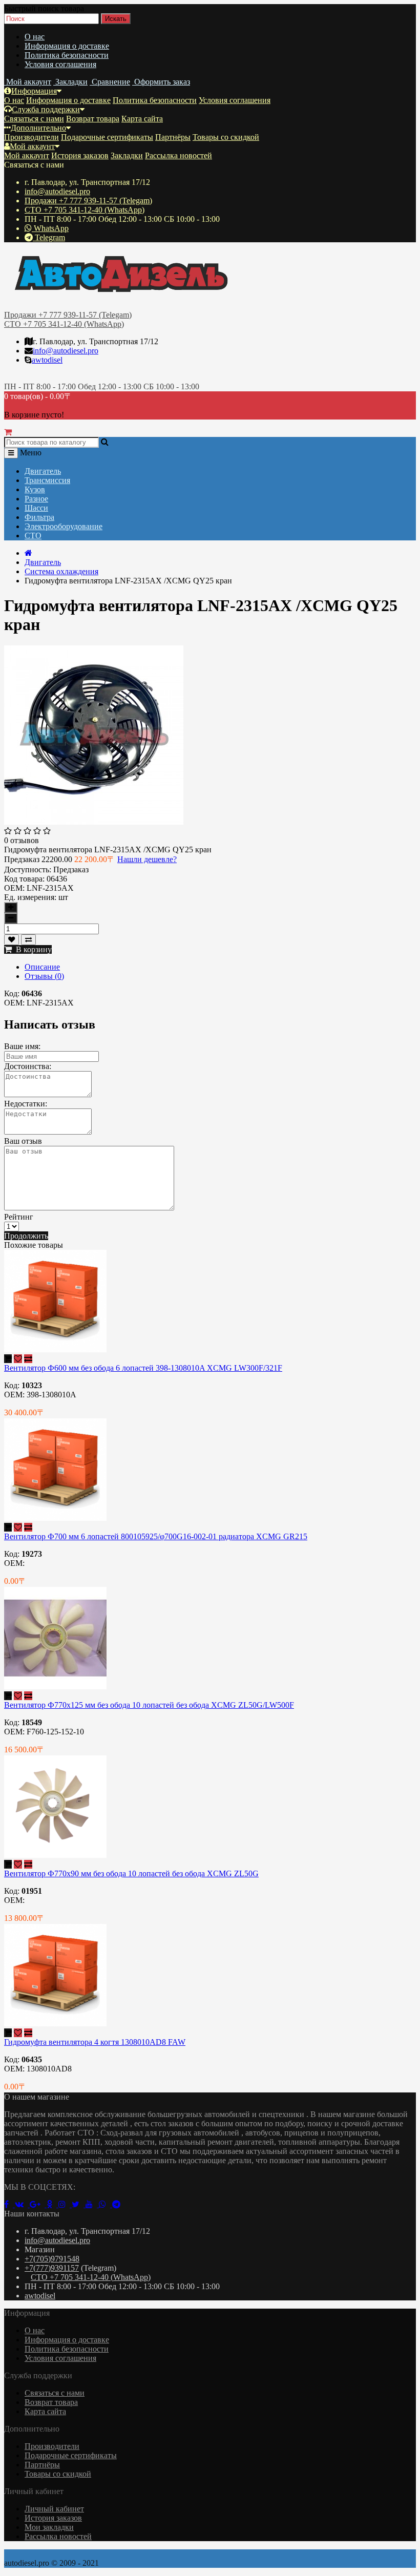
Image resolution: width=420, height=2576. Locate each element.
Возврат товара (93, 119)
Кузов (35, 489)
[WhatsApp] (106, 2204)
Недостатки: (26, 1104)
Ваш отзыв (23, 1141)
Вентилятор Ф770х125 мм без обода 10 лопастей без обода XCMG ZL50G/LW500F (149, 1705)
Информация (34, 91)
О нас (35, 37)
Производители (31, 137)
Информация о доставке (67, 46)
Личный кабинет (54, 2509)
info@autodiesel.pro (57, 191)
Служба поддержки (46, 109)
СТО (33, 536)
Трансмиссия (47, 480)
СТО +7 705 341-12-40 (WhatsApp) (85, 210)
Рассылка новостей (178, 155)
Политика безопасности (67, 55)
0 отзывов (22, 840)
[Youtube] (92, 2204)
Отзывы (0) (44, 976)
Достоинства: (28, 1066)
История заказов (80, 155)
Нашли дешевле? (147, 859)
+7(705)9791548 (52, 2259)
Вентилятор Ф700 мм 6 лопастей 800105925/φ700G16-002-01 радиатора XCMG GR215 (156, 1536)
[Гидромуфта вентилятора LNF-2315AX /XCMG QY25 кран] (94, 822)
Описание (42, 967)
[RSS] (65, 2204)
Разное (36, 499)
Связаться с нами (34, 119)
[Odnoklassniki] (52, 2204)
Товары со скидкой (226, 137)
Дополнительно (38, 128)
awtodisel (47, 360)
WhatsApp (50, 228)
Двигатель (43, 471)
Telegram (49, 237)
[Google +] (38, 2204)
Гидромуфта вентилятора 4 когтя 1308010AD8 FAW (95, 2042)
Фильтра (39, 517)
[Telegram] (118, 2204)
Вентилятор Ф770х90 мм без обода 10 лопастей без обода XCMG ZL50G (131, 1873)
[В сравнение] (28, 940)
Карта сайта (142, 119)
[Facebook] (9, 2204)
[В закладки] (12, 940)
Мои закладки (49, 2527)
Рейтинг (19, 1217)
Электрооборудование (64, 526)
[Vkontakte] (22, 2204)
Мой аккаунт (32, 146)
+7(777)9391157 (52, 2268)
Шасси (36, 508)
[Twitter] (79, 2204)
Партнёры (173, 137)
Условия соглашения (60, 64)
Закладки (127, 155)
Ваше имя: (22, 1046)
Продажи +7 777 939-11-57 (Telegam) (88, 201)
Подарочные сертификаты (107, 137)
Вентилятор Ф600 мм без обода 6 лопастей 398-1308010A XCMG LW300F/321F (143, 1368)
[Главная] (28, 553)
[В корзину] (8, 1359)
